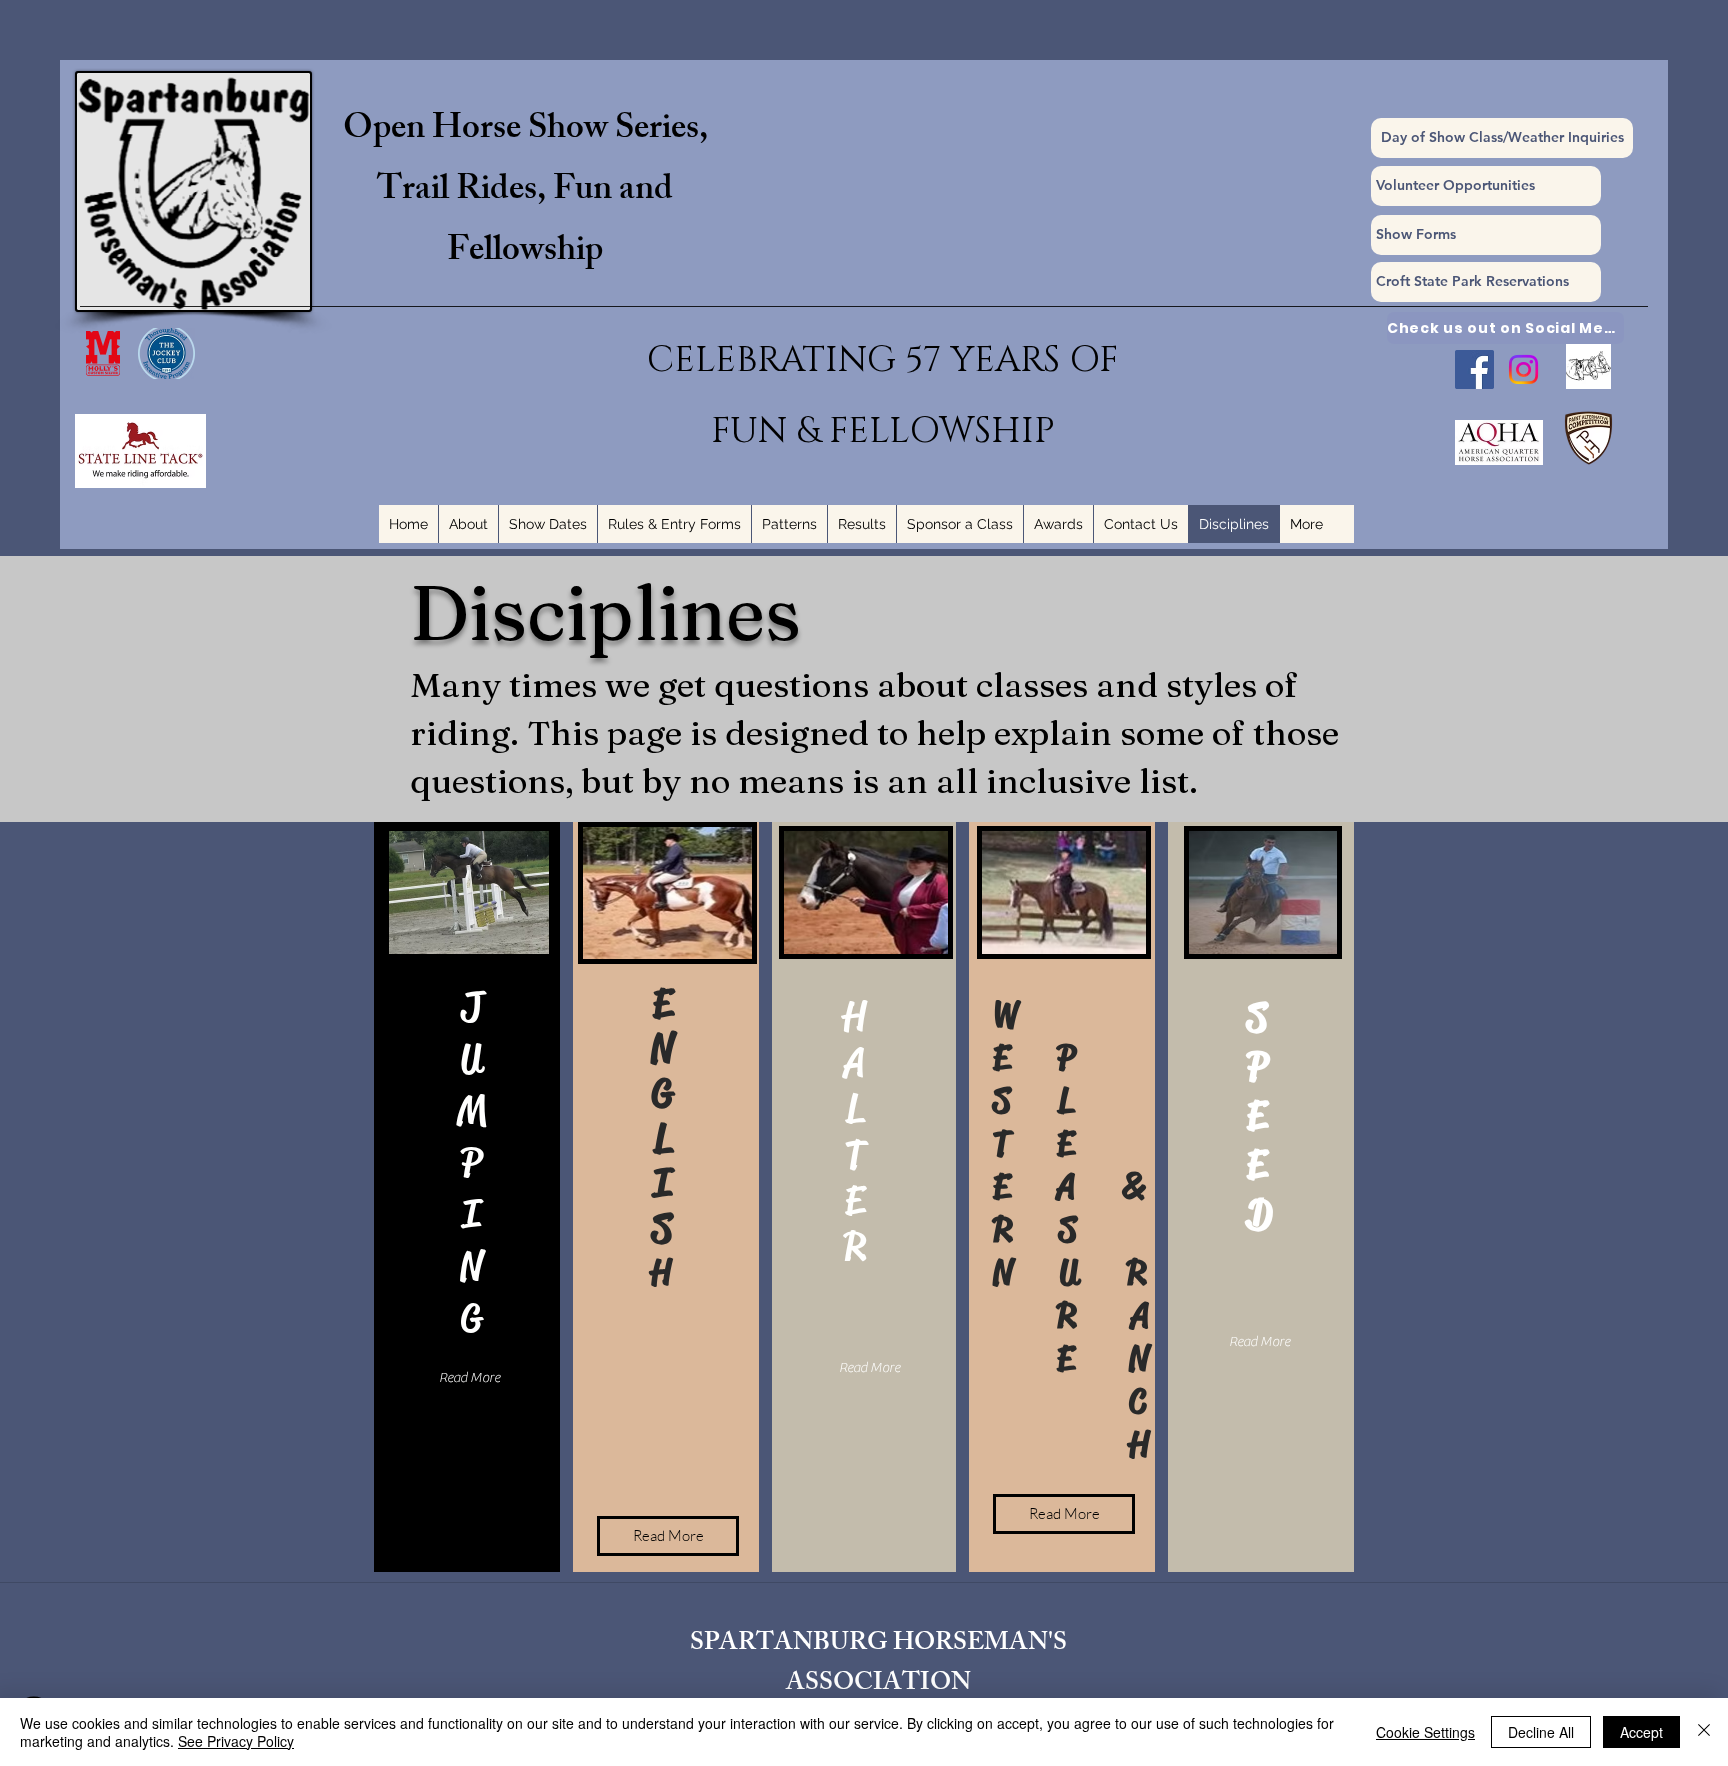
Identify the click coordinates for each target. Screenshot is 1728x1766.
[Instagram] (1523, 369)
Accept (1641, 1732)
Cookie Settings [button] (1425, 1732)
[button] (1486, 235)
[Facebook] (1474, 369)
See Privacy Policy (236, 1741)
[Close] (1704, 1732)
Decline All (1541, 1732)
